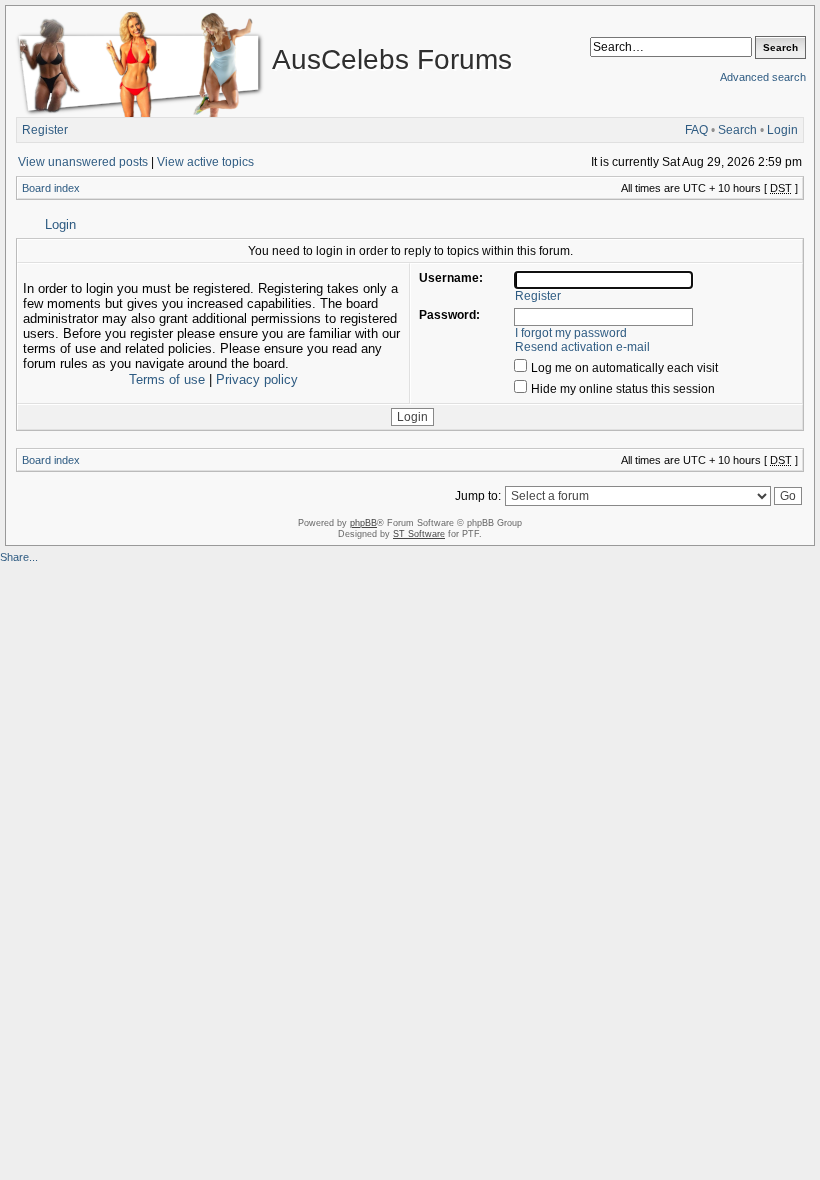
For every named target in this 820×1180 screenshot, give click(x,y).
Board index (51, 188)
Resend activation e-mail (582, 347)
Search (737, 130)
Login (782, 130)
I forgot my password (571, 333)
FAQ (696, 130)
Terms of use (167, 379)
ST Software (419, 534)
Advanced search (763, 77)
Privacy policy (257, 379)
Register (45, 130)
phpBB (363, 523)
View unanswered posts (83, 162)
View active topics (205, 162)
